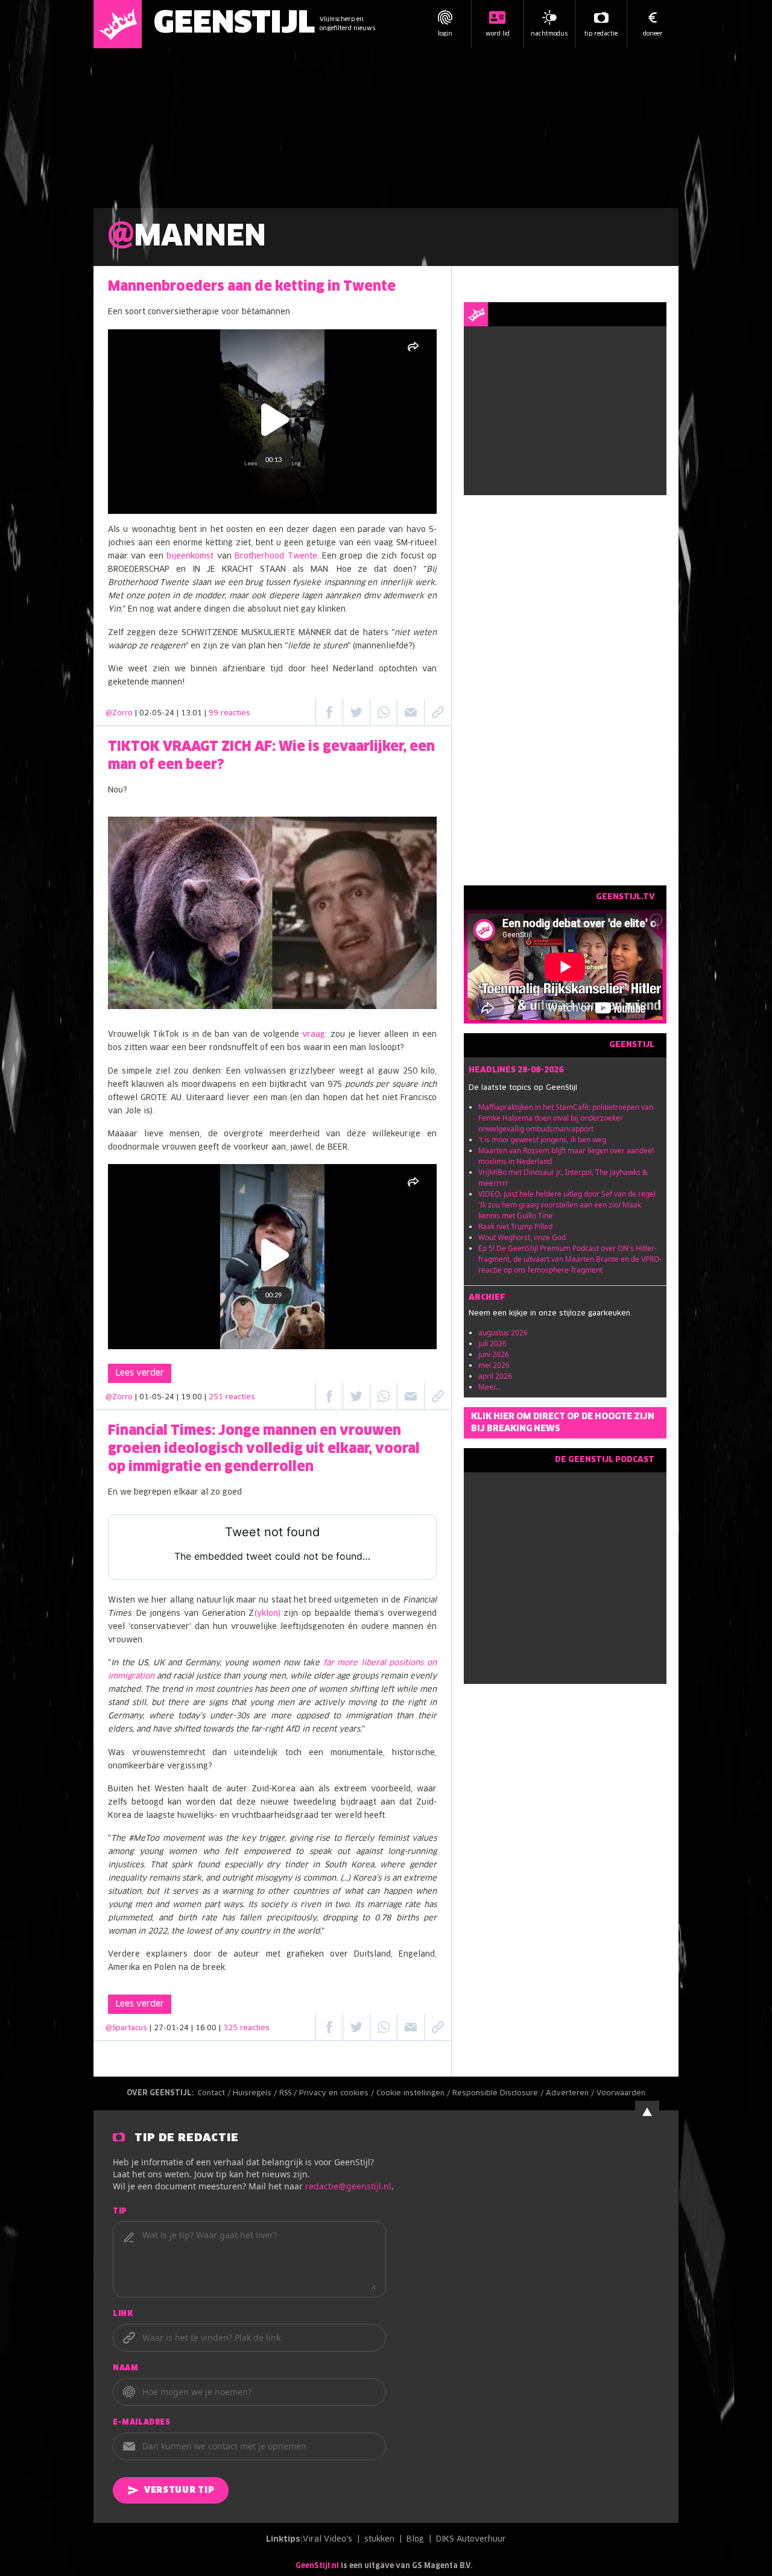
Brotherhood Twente (276, 556)
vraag (314, 1035)
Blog (415, 2540)
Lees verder (140, 1373)
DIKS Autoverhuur (471, 2540)
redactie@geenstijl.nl (348, 2186)
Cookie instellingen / (414, 2093)
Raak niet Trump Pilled (515, 1226)
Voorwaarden (621, 2093)
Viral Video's (327, 2540)
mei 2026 (494, 1365)
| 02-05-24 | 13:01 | (193, 714)
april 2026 (495, 1376)
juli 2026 (492, 1343)
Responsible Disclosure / (499, 2093)
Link (123, 2314)
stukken (379, 2540)
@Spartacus (126, 2028)
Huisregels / (256, 2093)
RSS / (289, 2093)
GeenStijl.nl (317, 2566)
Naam (125, 2369)
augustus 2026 (503, 1333)
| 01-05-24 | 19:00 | (195, 1397)
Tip (120, 2212)
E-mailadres (142, 2423)
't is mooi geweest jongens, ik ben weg (542, 1140)
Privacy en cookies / (338, 2093)
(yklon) (267, 1614)
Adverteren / (571, 2093)
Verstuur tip (179, 2490)
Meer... (489, 1387)
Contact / (215, 2093)
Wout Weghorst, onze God (522, 1237)
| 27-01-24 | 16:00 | (210, 2028)
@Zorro (119, 714)
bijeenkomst (190, 556)
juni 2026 (494, 1354)
